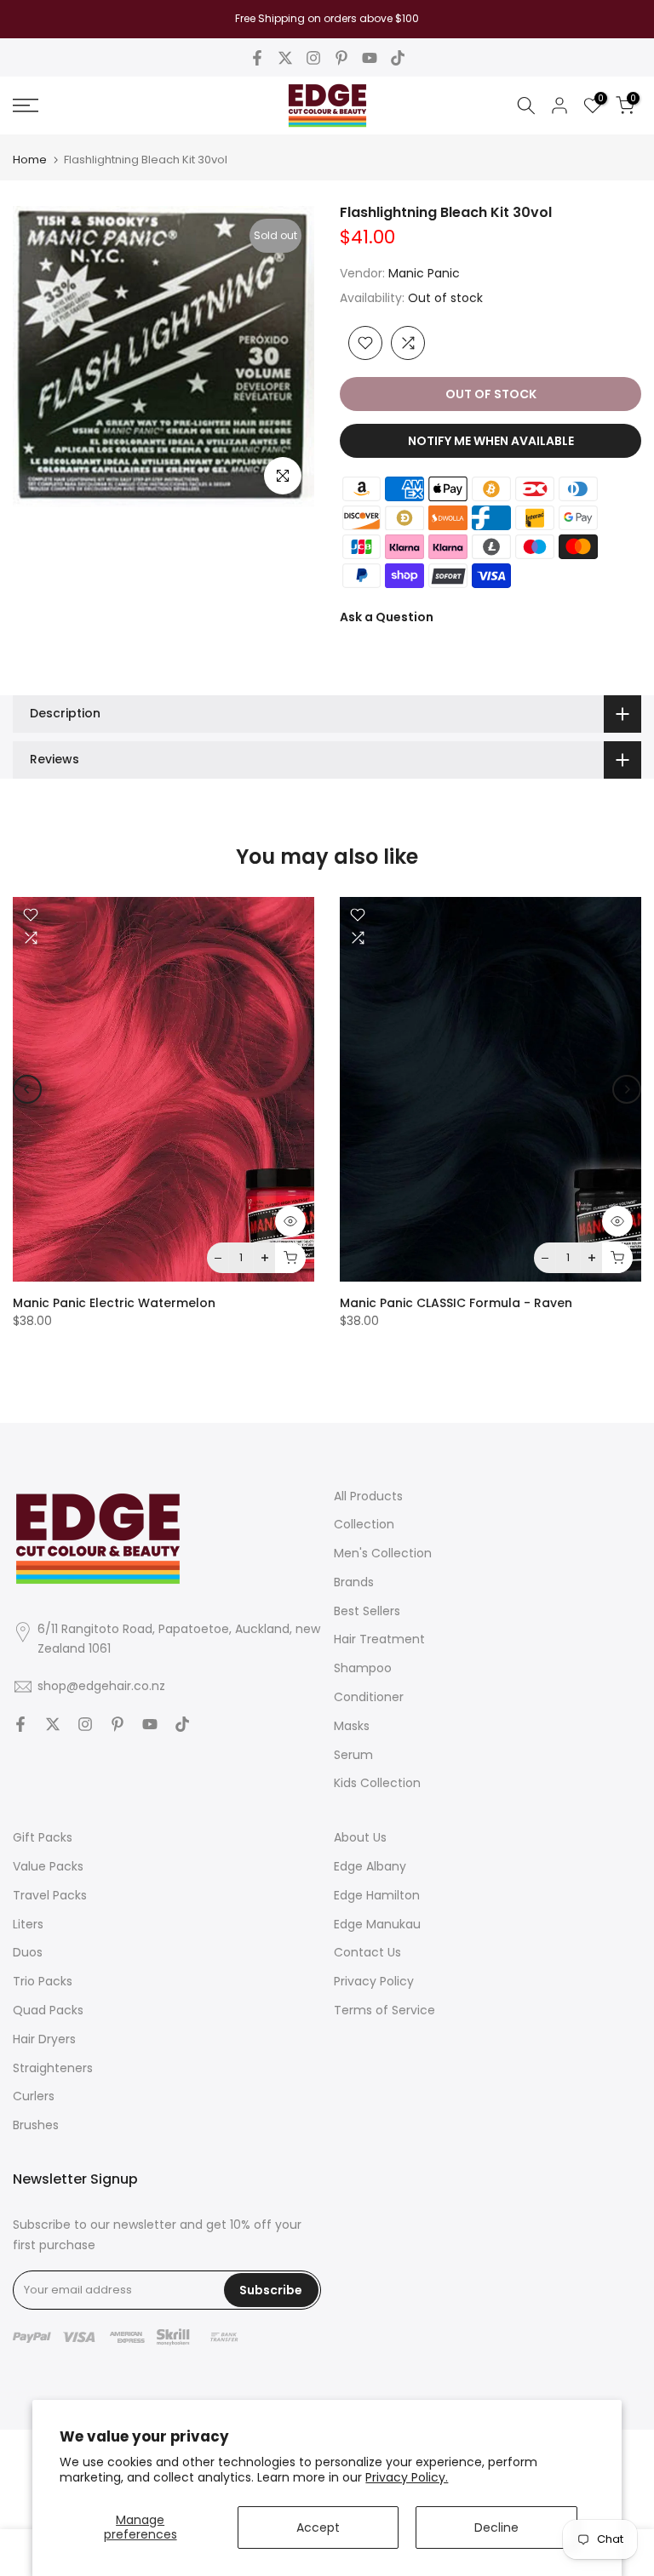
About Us (360, 1837)
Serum (353, 1755)
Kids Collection (377, 1783)
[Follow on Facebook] (257, 58)
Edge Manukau (377, 1924)
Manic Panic (424, 273)
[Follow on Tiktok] (398, 58)
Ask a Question (387, 617)
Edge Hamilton (377, 1895)
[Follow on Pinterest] (341, 58)
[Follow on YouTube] (370, 58)
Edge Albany (370, 1866)
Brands (354, 1582)
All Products (368, 1496)
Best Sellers (367, 1611)
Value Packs (48, 1866)
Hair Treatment (379, 1639)
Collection (364, 1524)
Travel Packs (50, 1895)
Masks (352, 1726)
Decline (496, 2527)
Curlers (34, 2096)
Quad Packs (48, 2010)
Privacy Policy (374, 1981)
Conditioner (369, 1697)
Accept (318, 2527)
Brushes (36, 2125)
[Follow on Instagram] (313, 58)
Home (30, 160)
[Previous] (27, 1089)
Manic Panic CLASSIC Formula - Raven (456, 1304)
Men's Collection (383, 1553)
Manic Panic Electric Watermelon (114, 1304)
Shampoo (363, 1668)
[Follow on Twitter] (285, 58)
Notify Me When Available (491, 441)
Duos (28, 1952)
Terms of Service (384, 2010)
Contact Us (367, 1952)
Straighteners (53, 2068)
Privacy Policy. (407, 2477)
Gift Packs (43, 1837)
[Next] (627, 1089)
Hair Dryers (44, 2039)
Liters (28, 1924)
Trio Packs (43, 1981)
